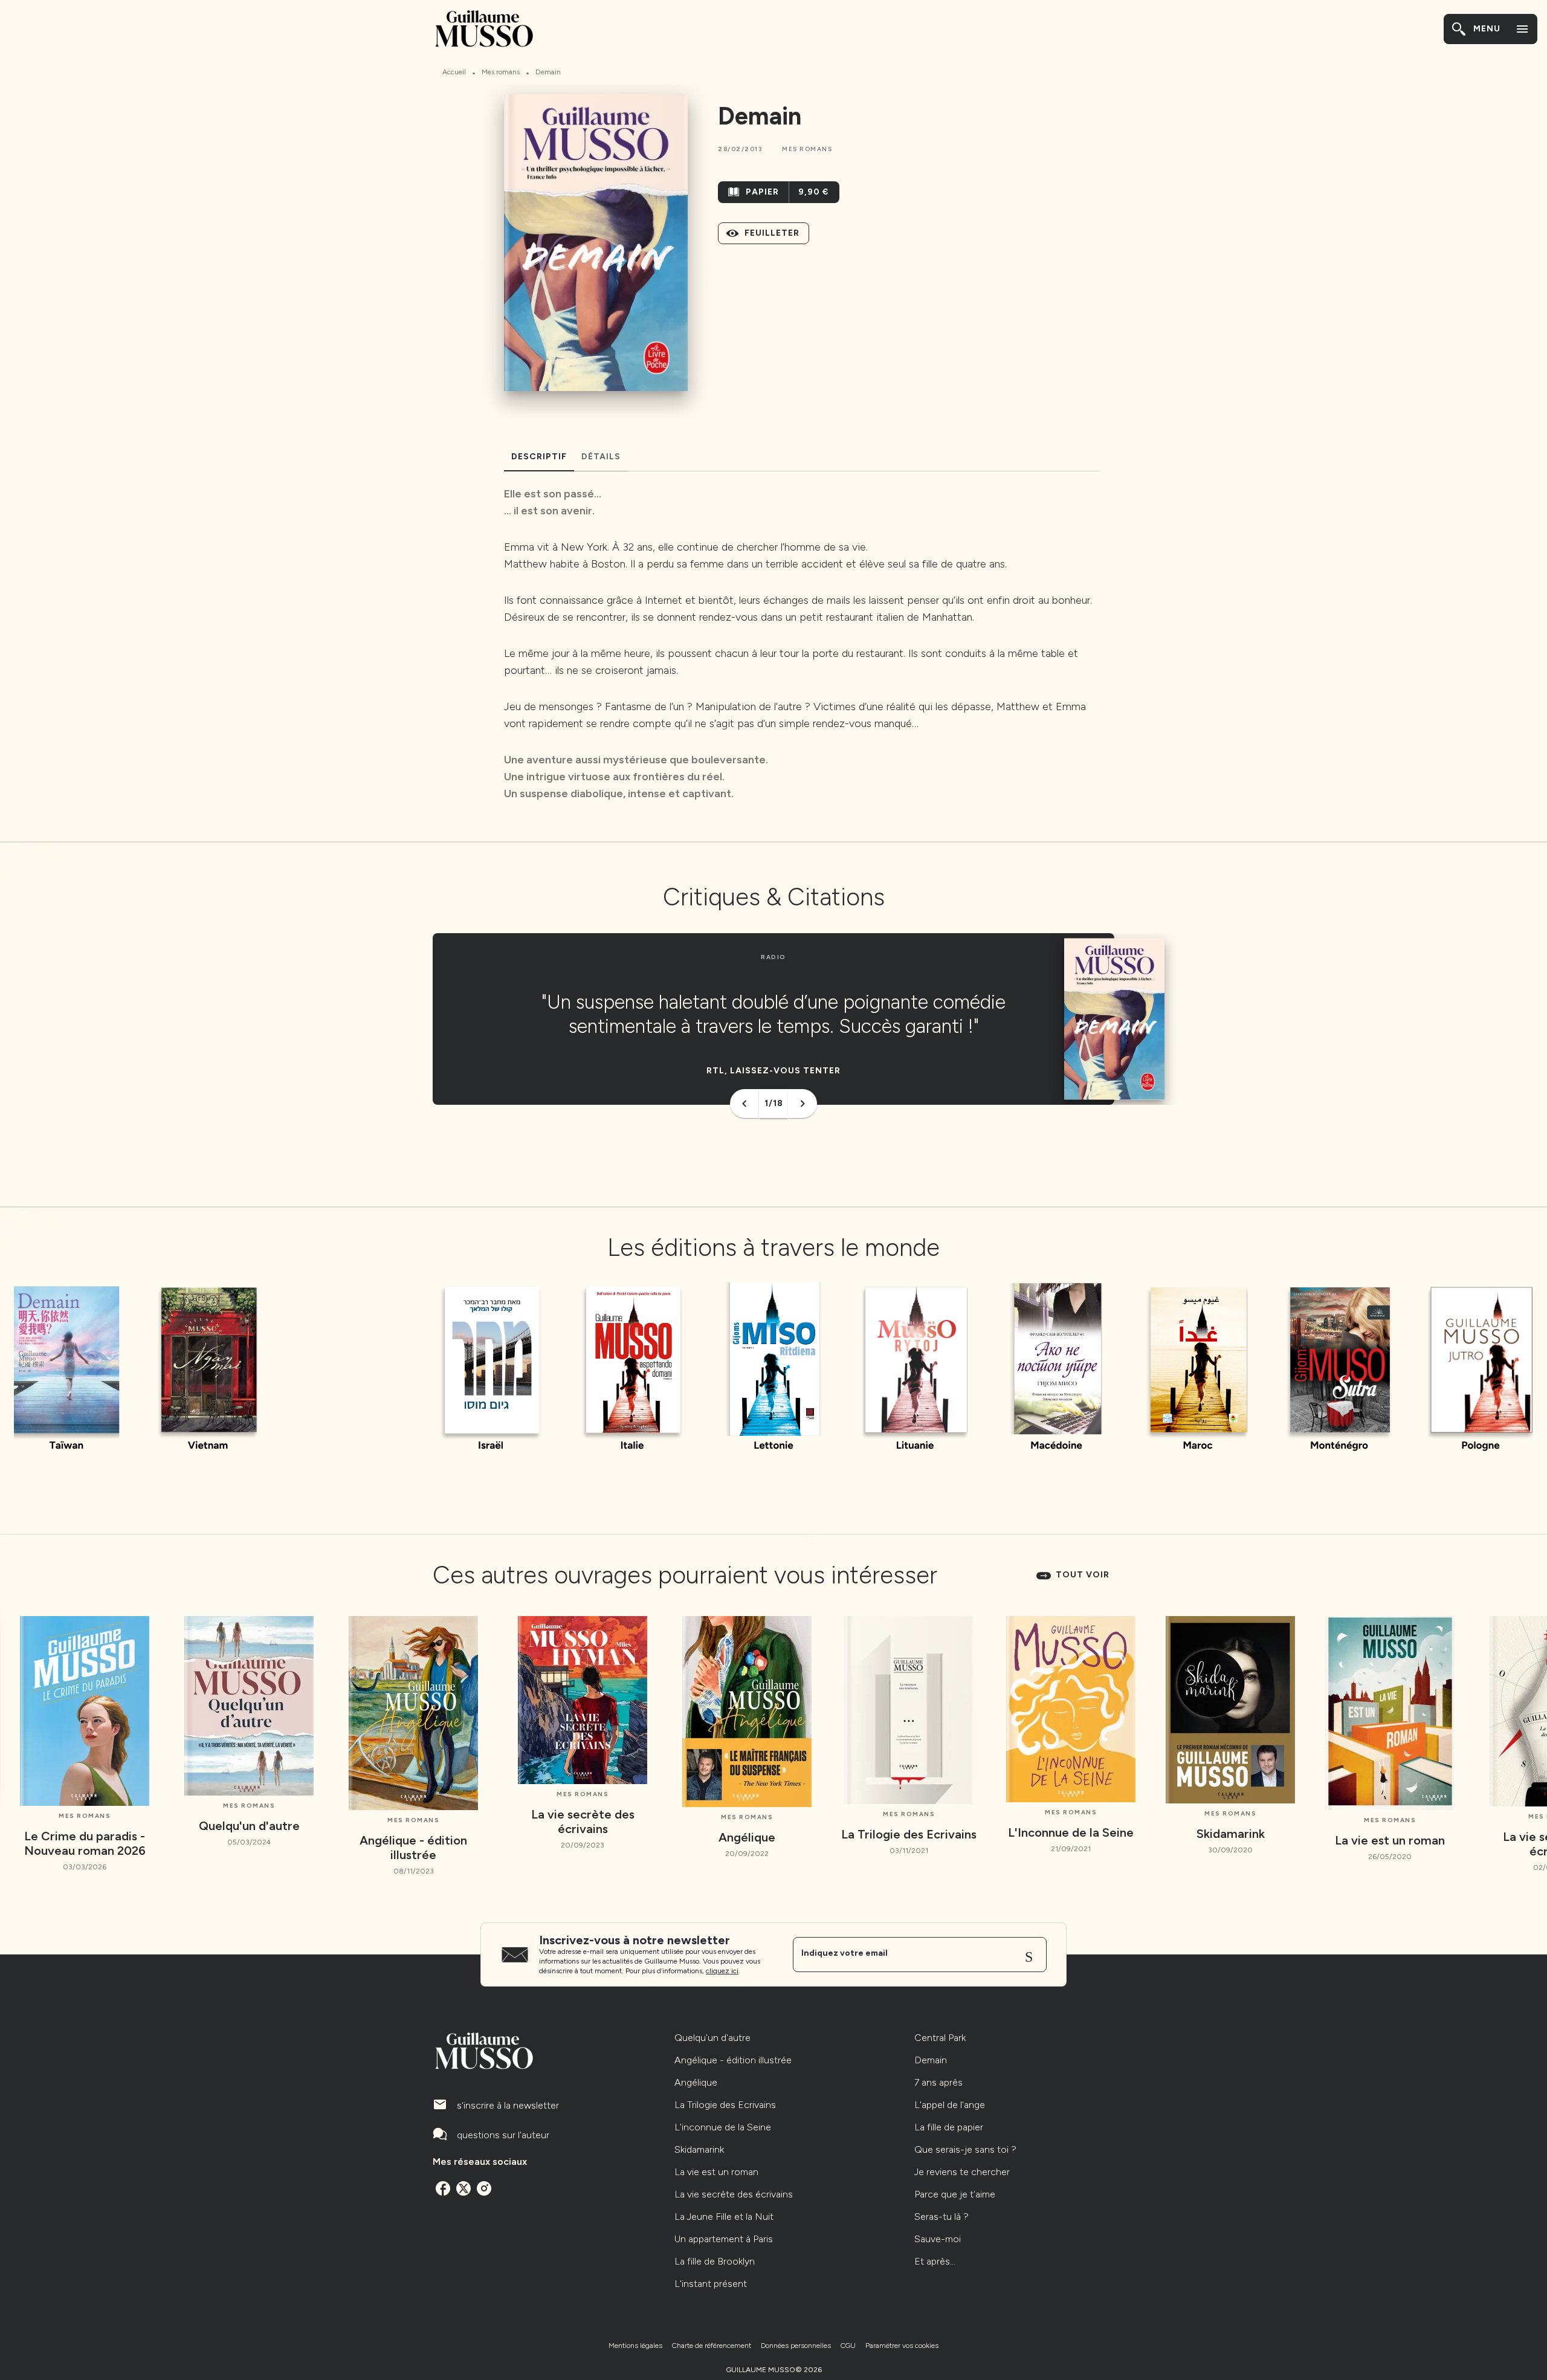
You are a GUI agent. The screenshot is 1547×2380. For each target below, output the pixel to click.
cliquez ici (722, 1971)
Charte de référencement (712, 2346)
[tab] (539, 457)
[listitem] (443, 2188)
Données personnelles (796, 2346)
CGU (848, 2346)
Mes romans (501, 72)
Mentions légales (635, 2346)
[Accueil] (483, 29)
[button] (807, 149)
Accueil (454, 72)
